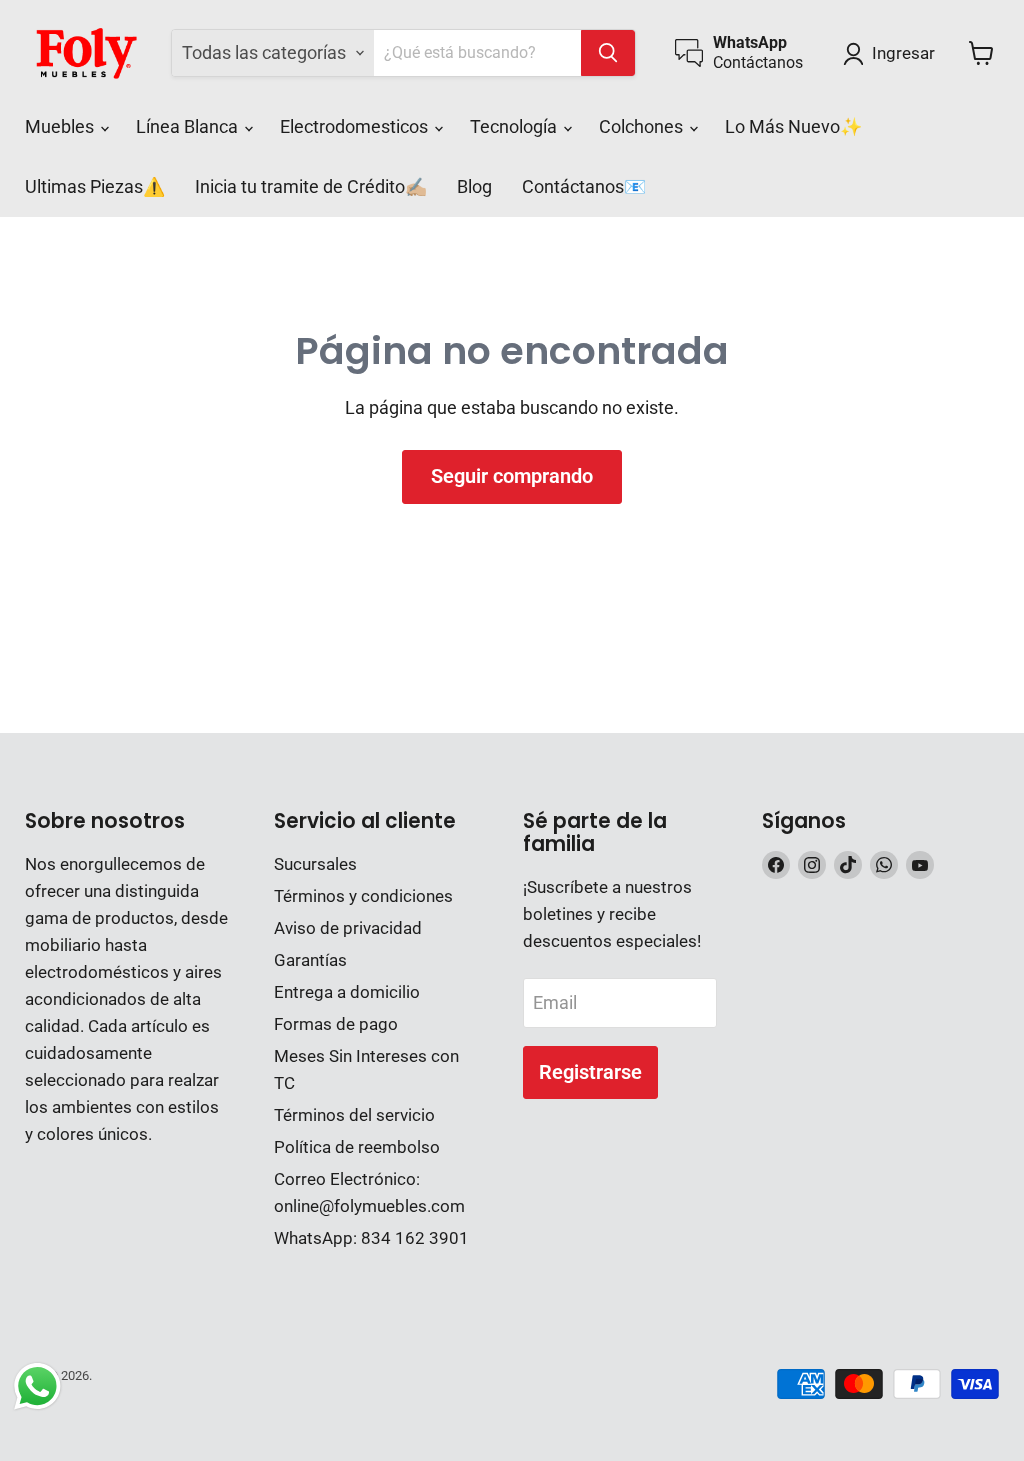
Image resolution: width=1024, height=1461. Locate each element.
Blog (474, 186)
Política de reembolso (357, 1147)
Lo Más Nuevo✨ (793, 126)
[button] (893, 54)
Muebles (61, 126)
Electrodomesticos (356, 126)
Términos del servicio (354, 1115)
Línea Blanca (189, 126)
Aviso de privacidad (348, 928)
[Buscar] (608, 53)
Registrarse (590, 1072)
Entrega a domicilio (347, 992)
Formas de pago (336, 1024)
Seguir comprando (512, 476)
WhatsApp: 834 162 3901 (371, 1238)
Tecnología (515, 126)
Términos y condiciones (363, 896)
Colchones (643, 126)
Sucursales (315, 864)
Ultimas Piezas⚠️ (95, 186)
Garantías (310, 960)
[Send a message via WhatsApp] (37, 1386)
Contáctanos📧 (584, 186)
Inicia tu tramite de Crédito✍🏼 (311, 186)
